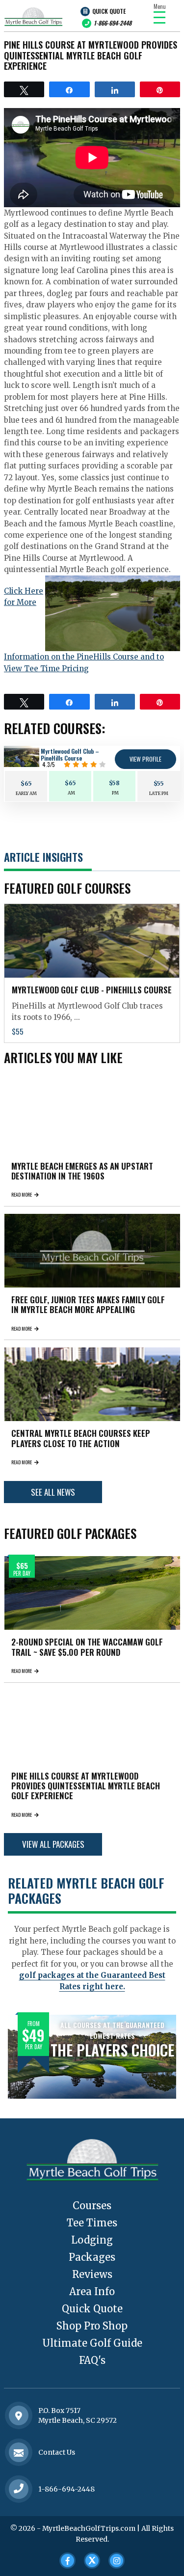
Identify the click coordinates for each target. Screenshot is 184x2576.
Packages (92, 2257)
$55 (159, 783)
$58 (114, 783)
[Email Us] (19, 2453)
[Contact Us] (19, 2416)
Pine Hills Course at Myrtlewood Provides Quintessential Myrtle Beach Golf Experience (86, 1786)
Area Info (92, 2291)
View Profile (145, 759)
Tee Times (92, 2223)
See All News (53, 1492)
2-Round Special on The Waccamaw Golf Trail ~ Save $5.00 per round (87, 1647)
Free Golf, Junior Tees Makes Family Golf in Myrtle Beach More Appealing (88, 1304)
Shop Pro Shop (92, 2326)
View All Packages (53, 1844)
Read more (22, 1194)
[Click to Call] (19, 2489)
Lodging (92, 2240)
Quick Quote (109, 11)
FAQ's (92, 2360)
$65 (26, 783)
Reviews (92, 2274)
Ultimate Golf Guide (92, 2343)
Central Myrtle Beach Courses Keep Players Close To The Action (81, 1438)
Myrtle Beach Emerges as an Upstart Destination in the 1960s (82, 1171)
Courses (92, 2206)
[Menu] (159, 17)
